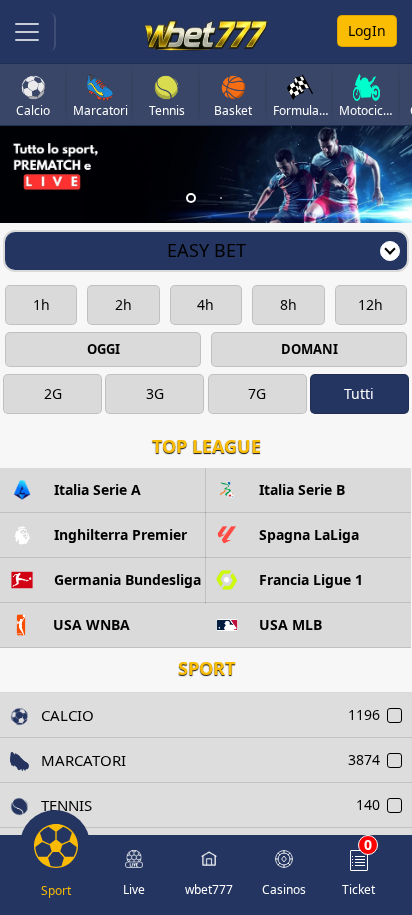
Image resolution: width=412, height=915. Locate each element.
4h (205, 304)
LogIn (367, 30)
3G (155, 393)
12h (370, 304)
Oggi (103, 349)
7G (257, 393)
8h (288, 304)
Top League (206, 446)
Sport (206, 668)
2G (53, 393)
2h (123, 304)
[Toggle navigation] (28, 32)
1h (41, 304)
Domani (309, 349)
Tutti (359, 393)
